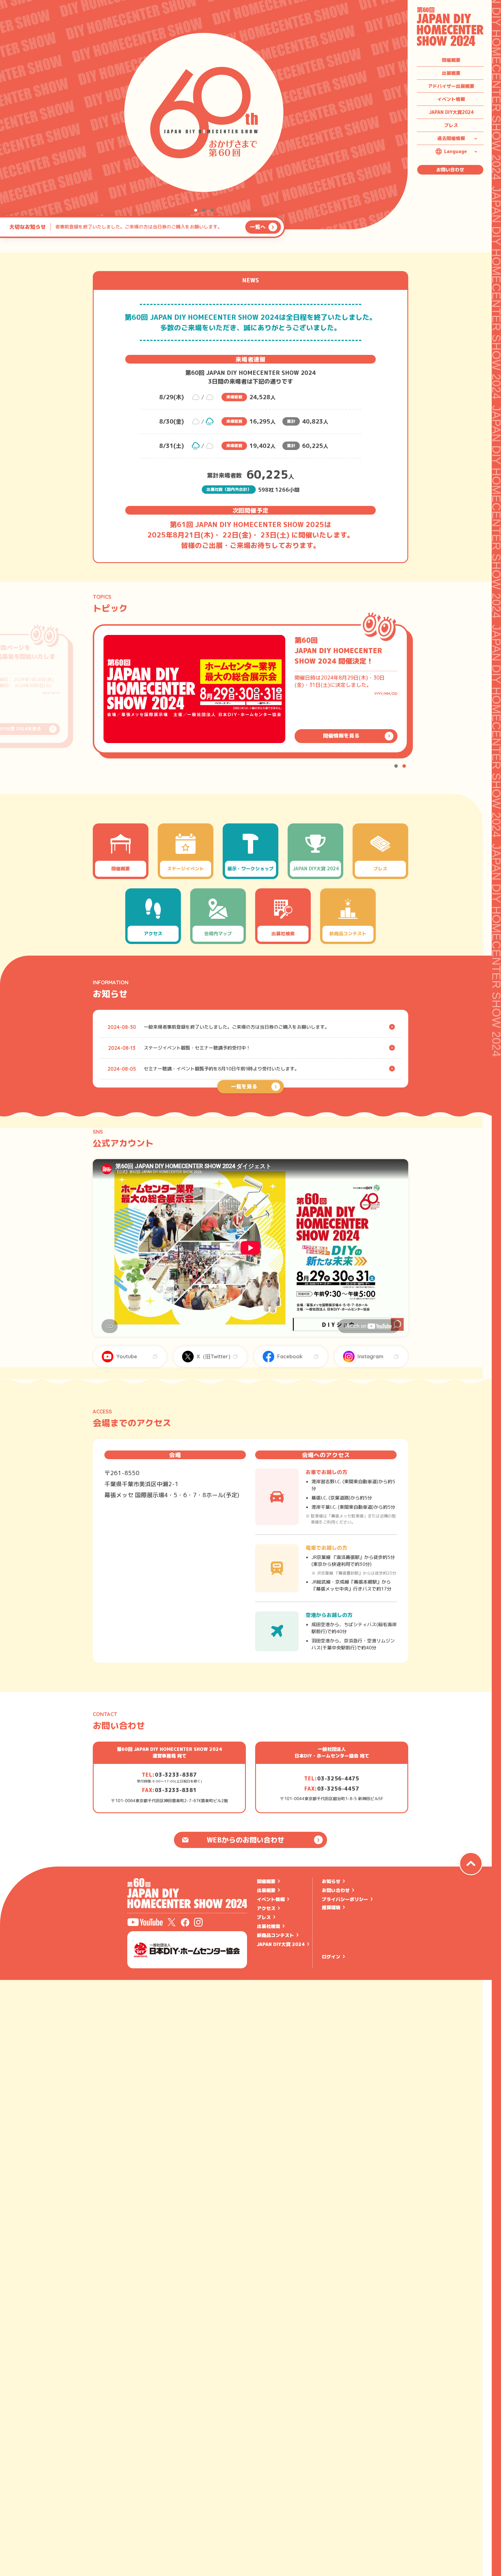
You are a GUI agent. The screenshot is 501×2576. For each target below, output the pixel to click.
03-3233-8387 (176, 1775)
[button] (196, 210)
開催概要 (451, 60)
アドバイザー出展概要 (451, 86)
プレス (451, 125)
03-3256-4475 (338, 1779)
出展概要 (451, 73)
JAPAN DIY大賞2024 (451, 112)
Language (455, 151)
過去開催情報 (451, 138)
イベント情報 (451, 99)
